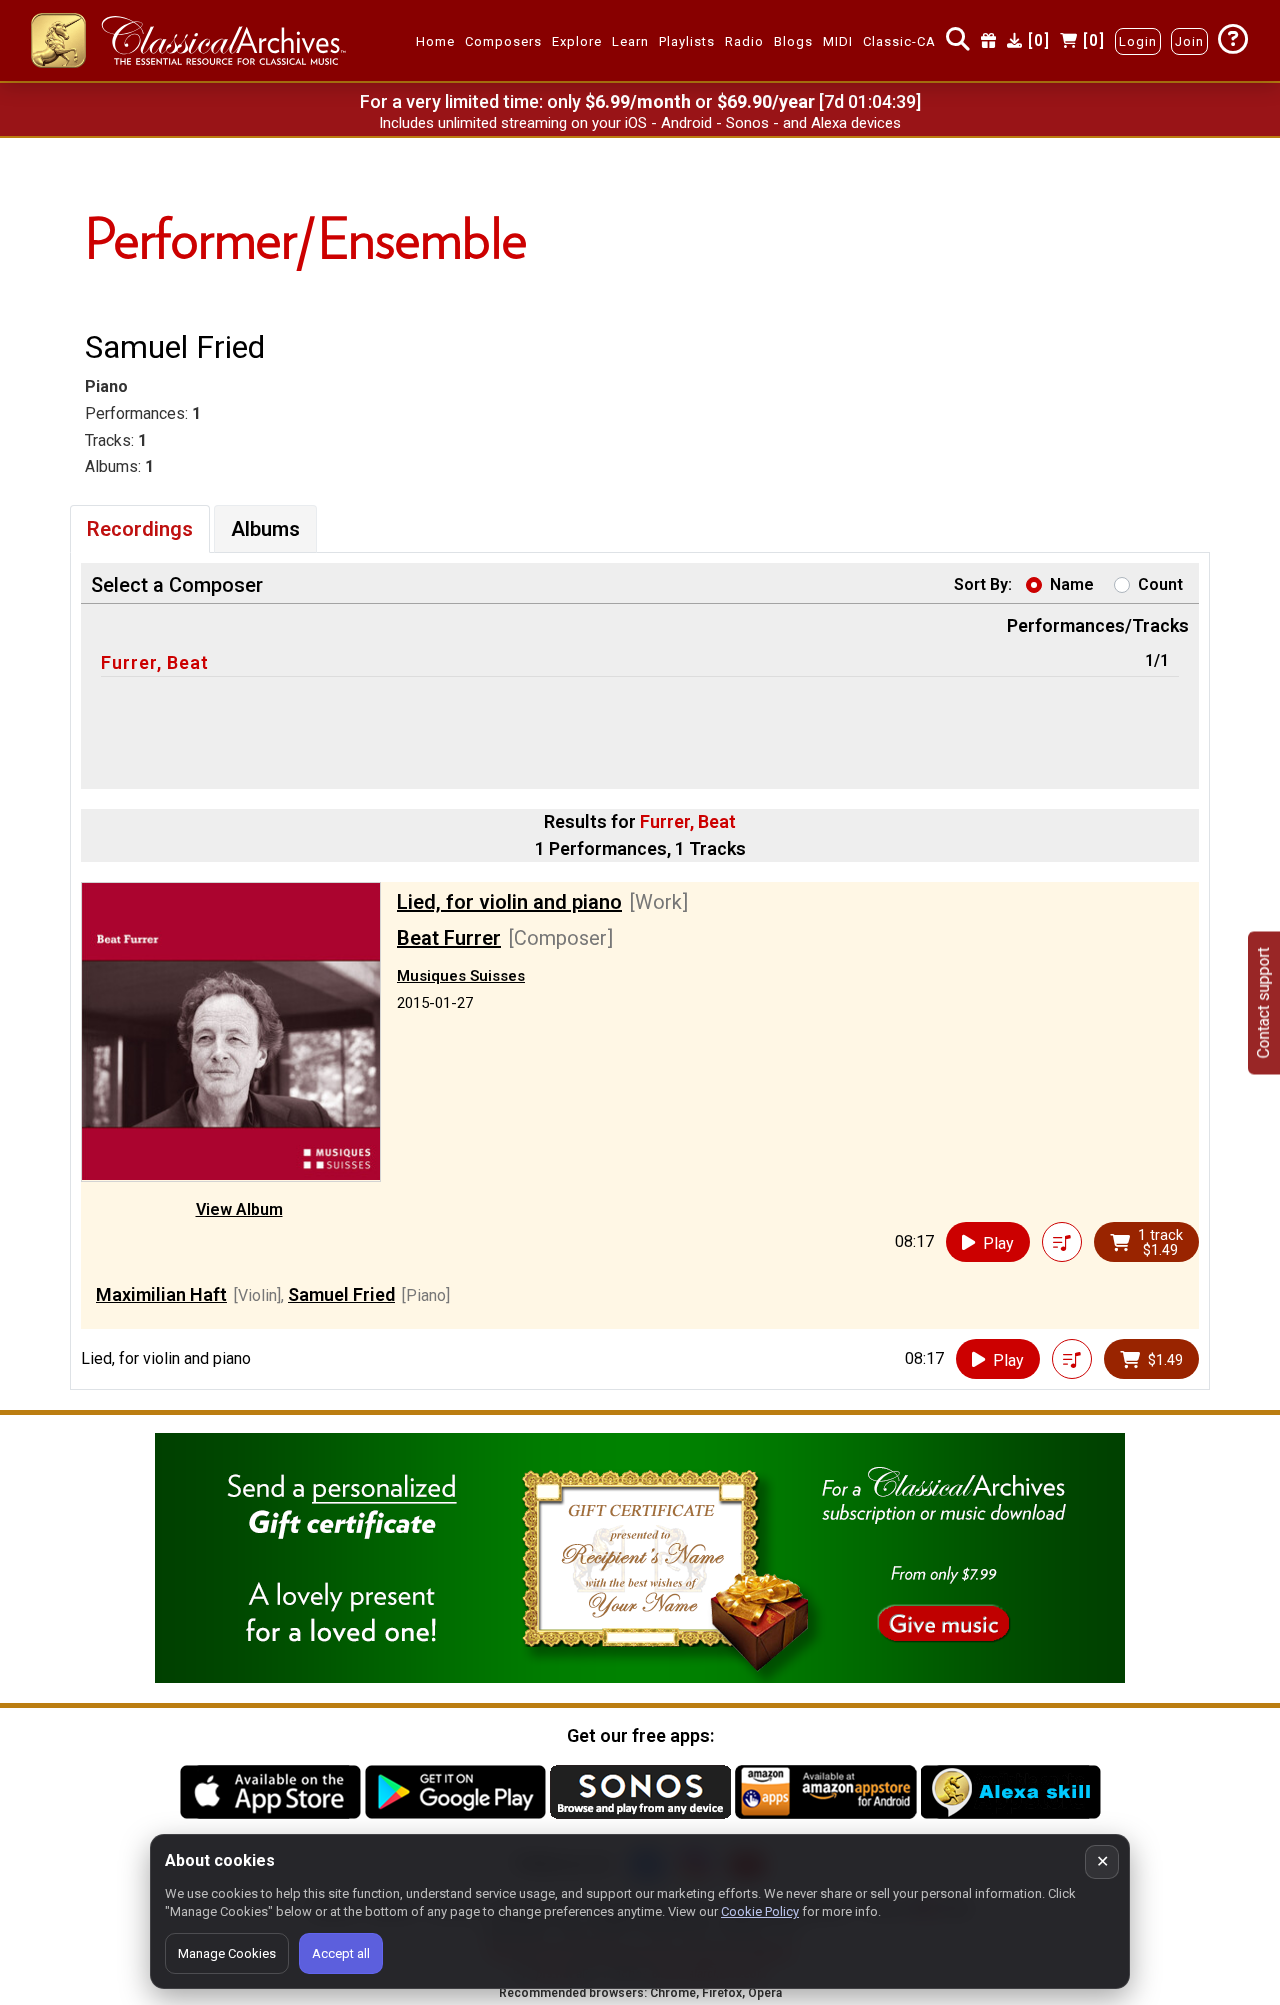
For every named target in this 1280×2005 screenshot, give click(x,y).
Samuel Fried (341, 1294)
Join (1189, 41)
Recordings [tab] (140, 529)
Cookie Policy (760, 1911)
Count (1160, 584)
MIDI (838, 41)
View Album (239, 1209)
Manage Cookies (227, 1953)
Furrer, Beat (155, 662)
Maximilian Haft (161, 1294)
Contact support (1263, 1002)
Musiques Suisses (461, 976)
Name (1072, 584)
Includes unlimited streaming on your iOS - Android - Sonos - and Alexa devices (640, 123)
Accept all (341, 1953)
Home (435, 41)
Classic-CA (899, 41)
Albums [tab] (265, 529)
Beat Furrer (449, 938)
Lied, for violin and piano (509, 902)
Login (1138, 41)
